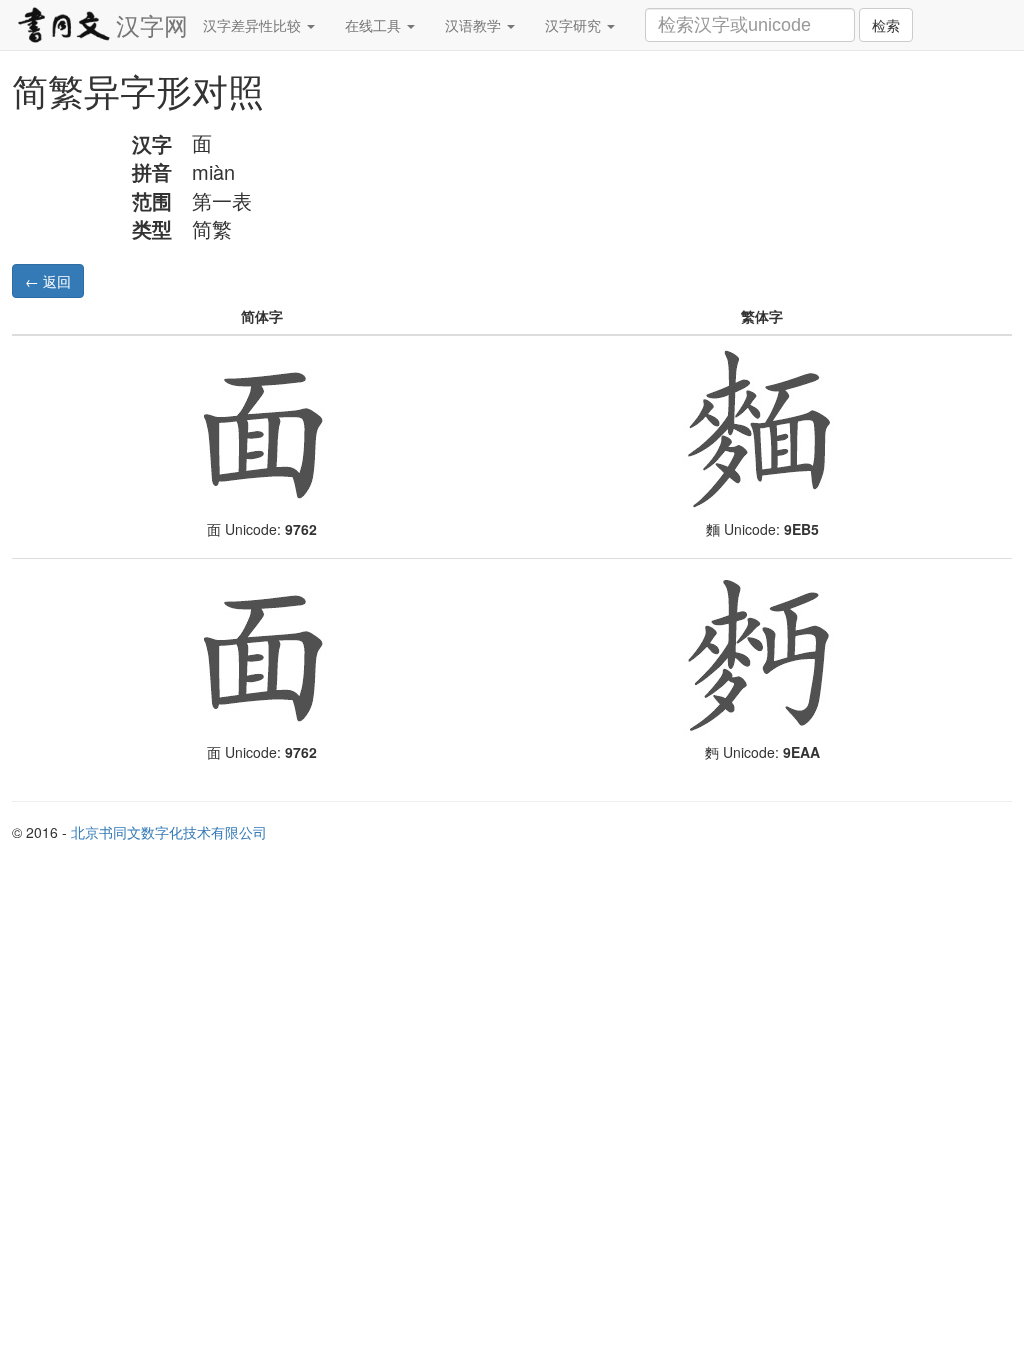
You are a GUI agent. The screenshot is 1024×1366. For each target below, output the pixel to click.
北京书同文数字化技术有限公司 (169, 832)
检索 (886, 25)
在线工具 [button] (375, 25)
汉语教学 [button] (475, 25)
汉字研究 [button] (575, 25)
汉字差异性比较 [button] (254, 25)
